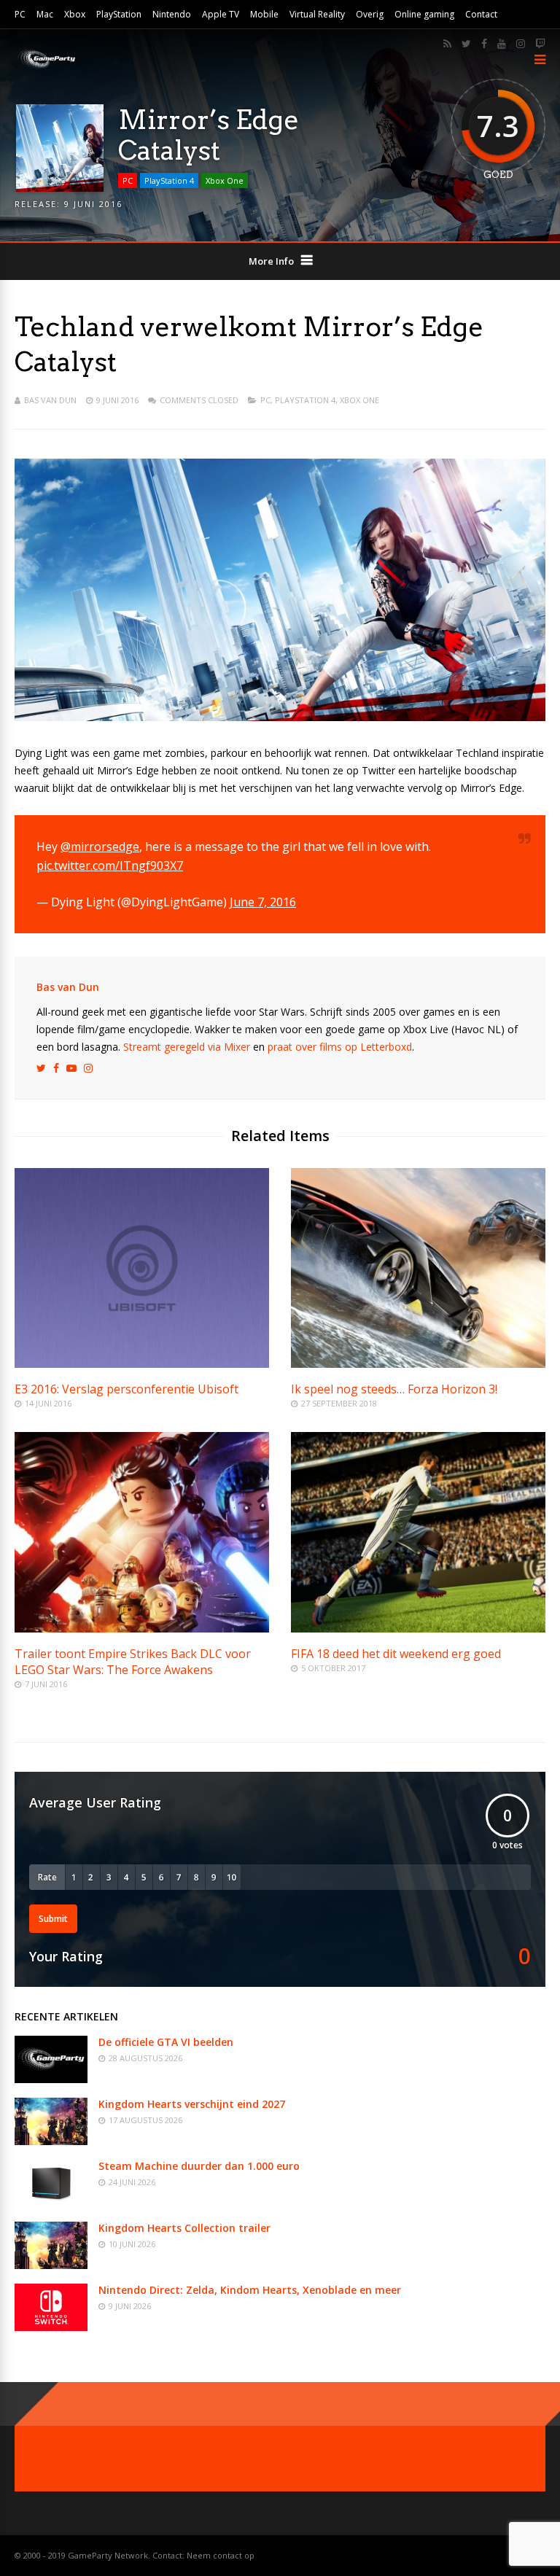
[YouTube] (502, 44)
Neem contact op (221, 2555)
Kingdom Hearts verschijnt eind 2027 (192, 2104)
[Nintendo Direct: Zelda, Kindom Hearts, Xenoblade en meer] (51, 2327)
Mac (45, 14)
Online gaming (424, 14)
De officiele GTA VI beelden (166, 2042)
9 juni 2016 (93, 204)
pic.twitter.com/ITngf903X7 (110, 865)
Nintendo (172, 14)
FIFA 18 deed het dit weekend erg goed (396, 1654)
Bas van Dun (50, 400)
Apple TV (221, 14)
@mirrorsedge (100, 847)
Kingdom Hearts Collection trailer (184, 2228)
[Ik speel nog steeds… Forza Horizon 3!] (418, 1364)
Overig (370, 14)
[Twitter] (466, 44)
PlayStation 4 (169, 180)
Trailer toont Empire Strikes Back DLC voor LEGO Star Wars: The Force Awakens (133, 1662)
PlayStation (119, 14)
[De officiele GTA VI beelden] (51, 2079)
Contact (481, 14)
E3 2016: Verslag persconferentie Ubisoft (127, 1389)
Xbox (75, 14)
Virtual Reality (317, 14)
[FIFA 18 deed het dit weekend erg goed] (418, 1629)
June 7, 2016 (263, 902)
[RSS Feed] (447, 44)
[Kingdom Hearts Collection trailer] (51, 2265)
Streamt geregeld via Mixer (187, 1047)
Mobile (264, 14)
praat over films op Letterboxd (340, 1047)
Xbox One (225, 180)
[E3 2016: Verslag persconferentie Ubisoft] (142, 1364)
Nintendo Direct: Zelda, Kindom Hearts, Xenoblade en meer (250, 2290)
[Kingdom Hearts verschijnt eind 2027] (51, 2141)
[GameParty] (46, 67)
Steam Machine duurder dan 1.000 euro (199, 2166)
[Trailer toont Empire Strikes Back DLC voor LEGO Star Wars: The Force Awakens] (142, 1629)
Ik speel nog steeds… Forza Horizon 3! (394, 1389)
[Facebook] (484, 44)
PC (20, 14)
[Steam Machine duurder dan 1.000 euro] (51, 2203)
